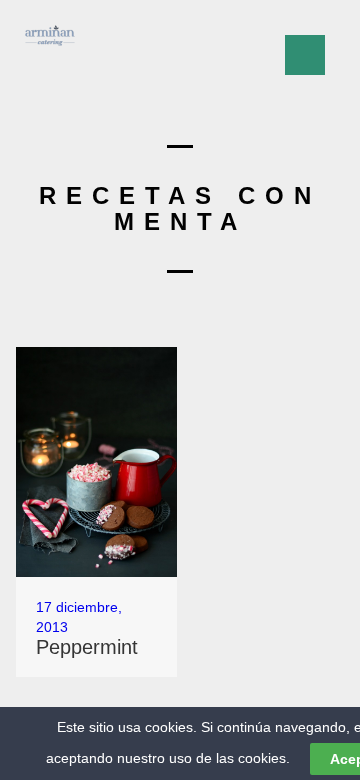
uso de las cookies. (229, 758)
